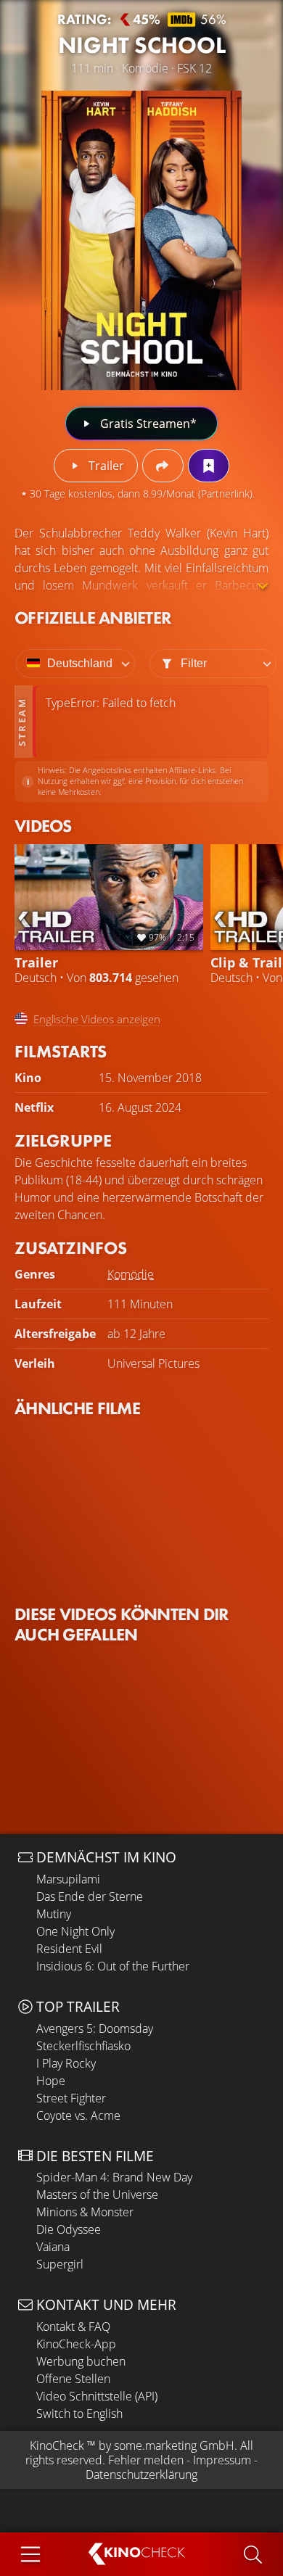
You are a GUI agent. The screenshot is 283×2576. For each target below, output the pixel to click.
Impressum (222, 2460)
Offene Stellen (73, 2379)
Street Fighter (71, 2098)
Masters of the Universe (97, 2195)
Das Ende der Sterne (90, 1896)
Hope (51, 2081)
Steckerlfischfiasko (83, 2046)
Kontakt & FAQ (73, 2327)
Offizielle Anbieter (93, 618)
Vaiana (53, 2247)
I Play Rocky (66, 2063)
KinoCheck (57, 2445)
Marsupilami (68, 1879)
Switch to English (79, 2414)
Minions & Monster (85, 2212)
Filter (194, 663)
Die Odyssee (69, 2229)
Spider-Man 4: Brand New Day (114, 2177)
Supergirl (60, 2264)
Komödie (131, 1274)
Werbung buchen (81, 2361)
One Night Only (75, 1931)
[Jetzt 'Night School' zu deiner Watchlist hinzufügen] (209, 466)
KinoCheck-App (76, 2344)
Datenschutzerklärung (141, 2474)
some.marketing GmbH (174, 2445)
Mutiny (54, 1914)
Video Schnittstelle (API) (97, 2396)
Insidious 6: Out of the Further (113, 1966)
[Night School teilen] (163, 466)
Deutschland (80, 663)
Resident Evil (69, 1949)
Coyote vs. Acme (78, 2115)
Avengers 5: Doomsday (95, 2028)
